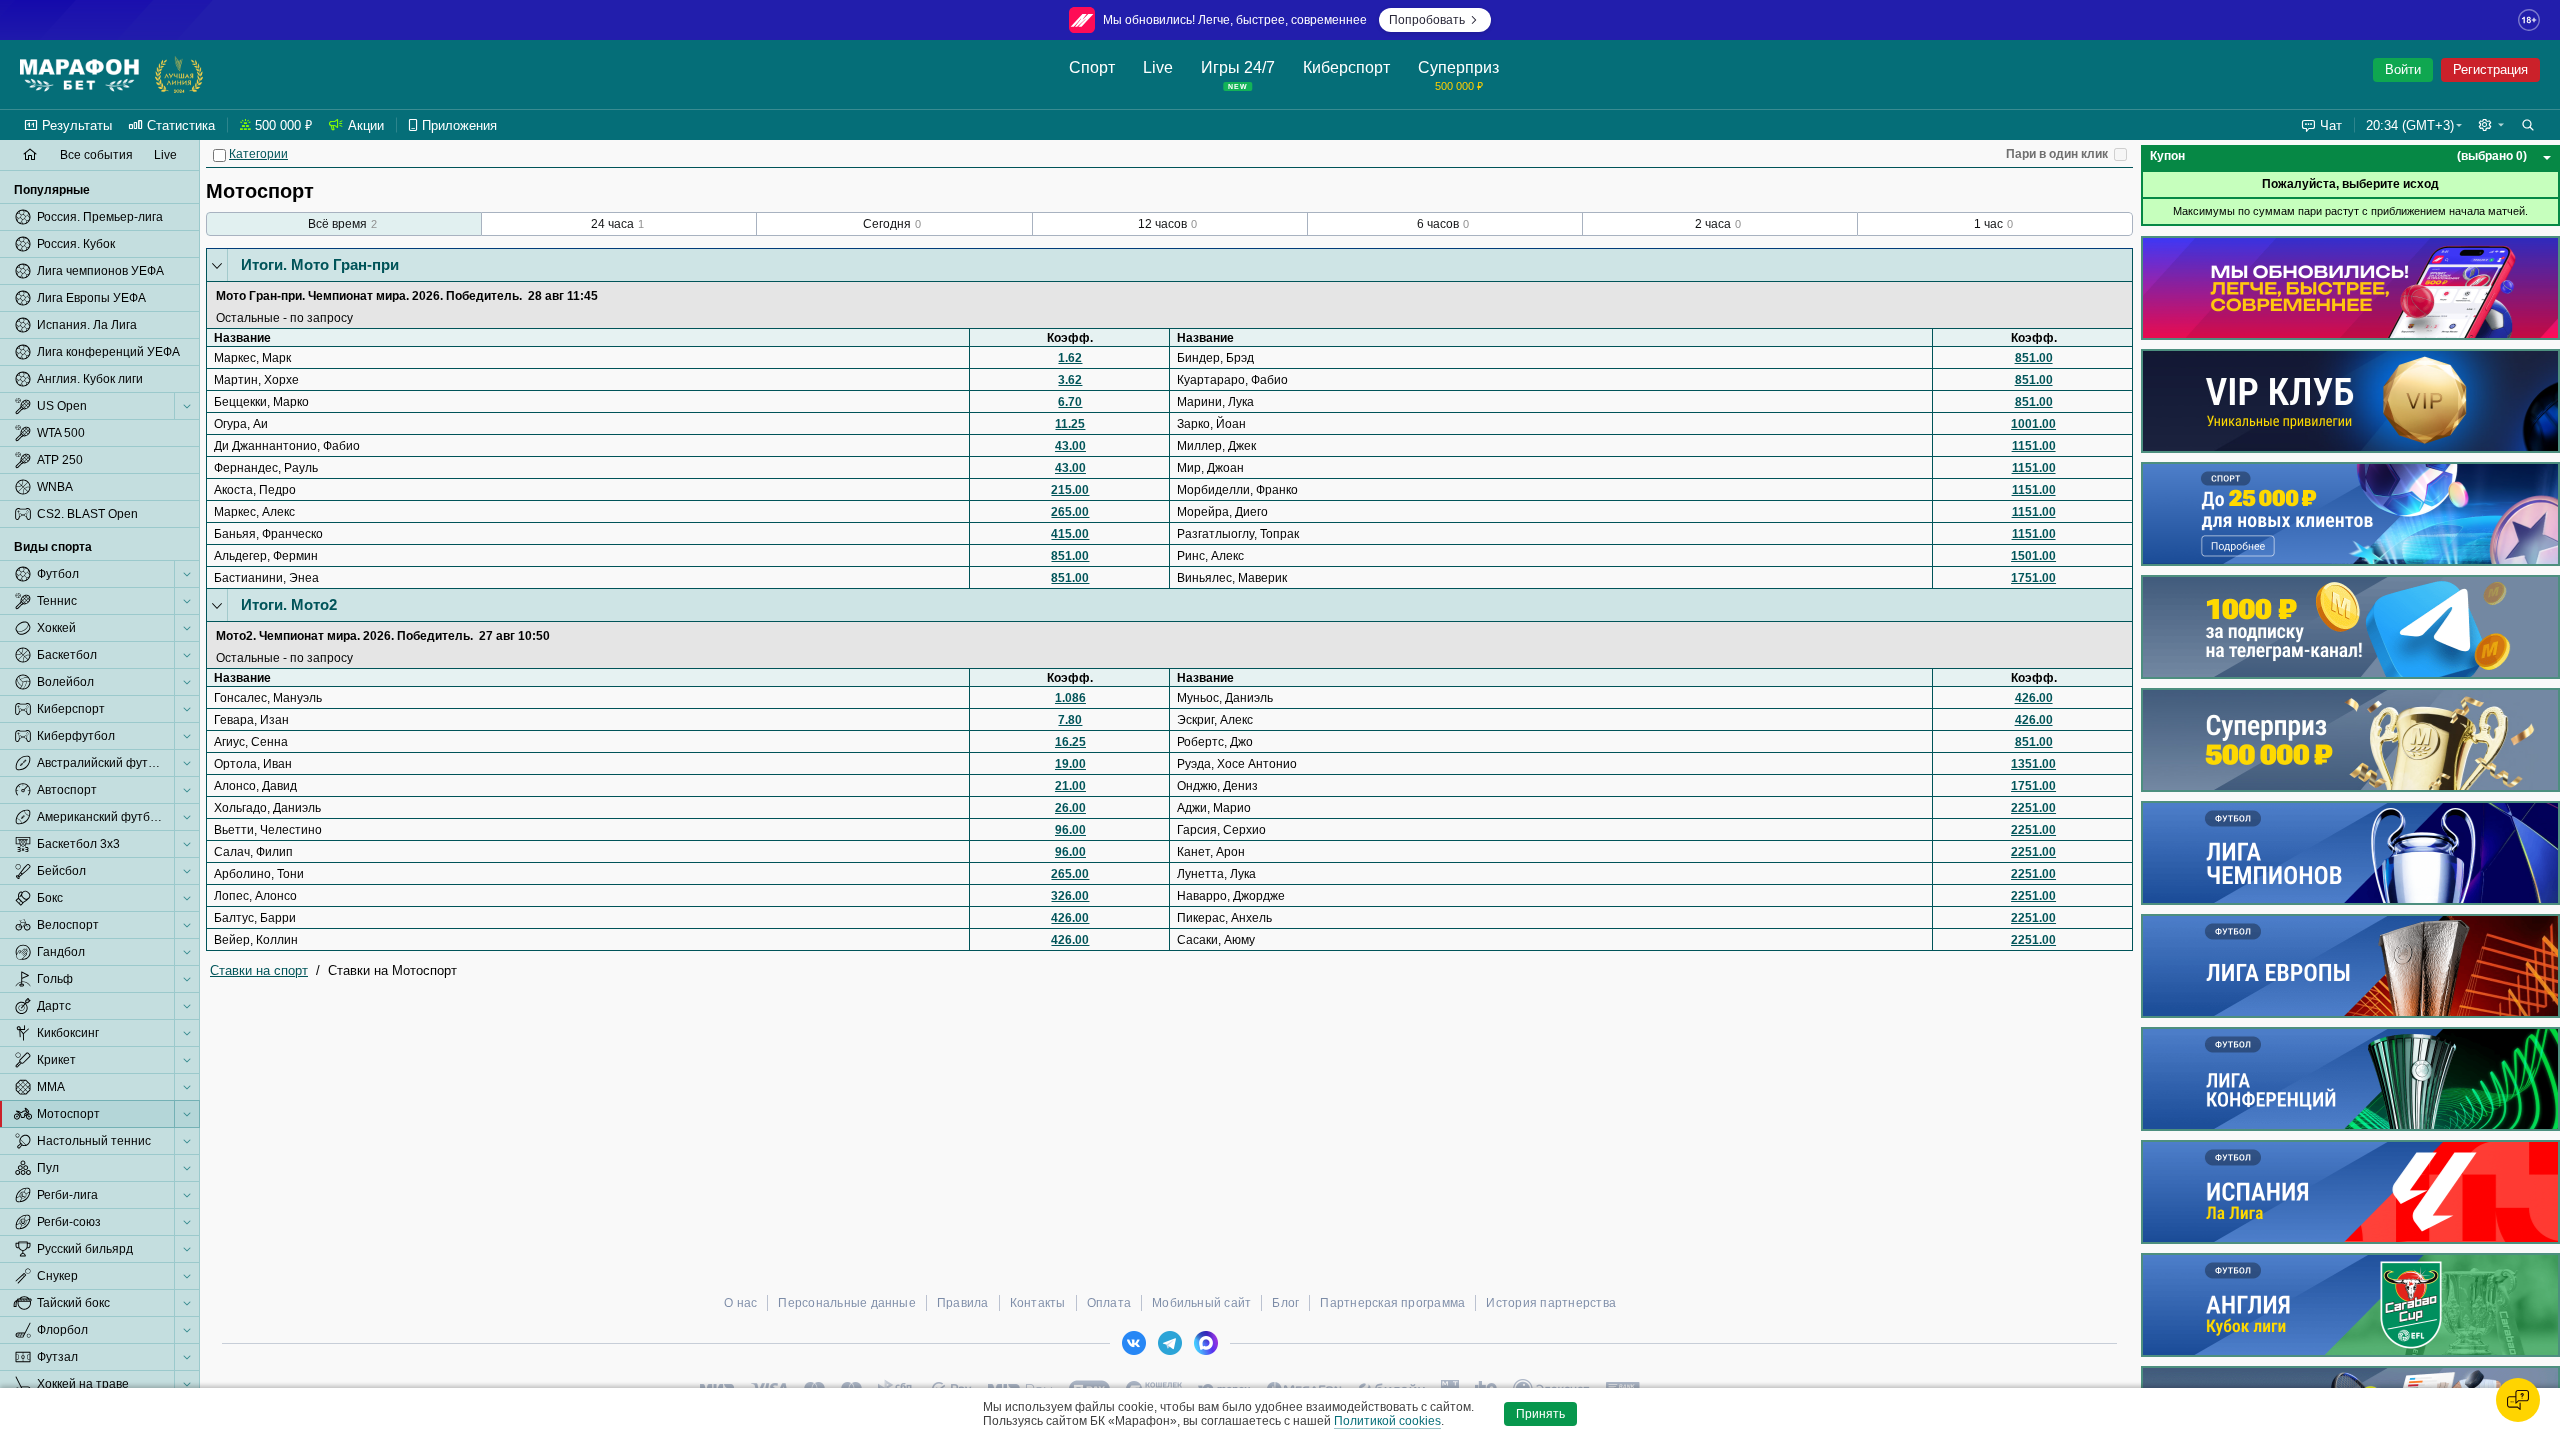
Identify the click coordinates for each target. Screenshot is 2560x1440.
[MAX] (1206, 1343)
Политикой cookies (1387, 1421)
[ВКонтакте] (1134, 1343)
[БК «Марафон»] (79, 75)
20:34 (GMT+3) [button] (2410, 125)
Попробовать (1427, 20)
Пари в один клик (2057, 154)
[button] (2491, 125)
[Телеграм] (1170, 1343)
